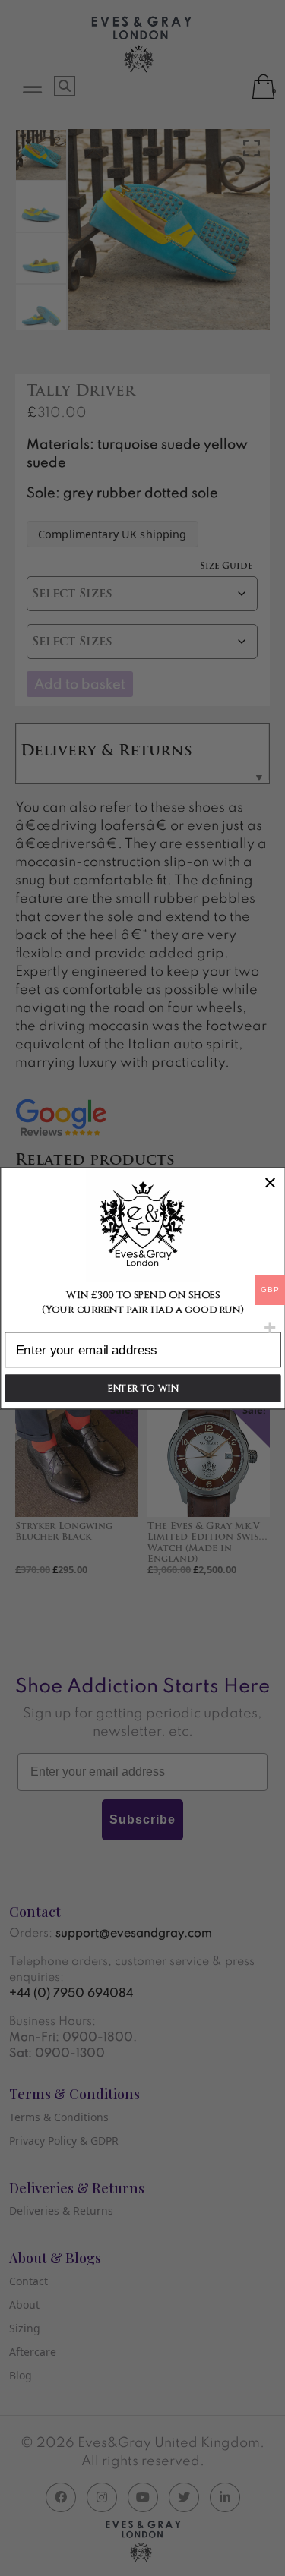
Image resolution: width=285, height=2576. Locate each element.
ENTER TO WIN (142, 1388)
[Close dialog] (270, 1182)
